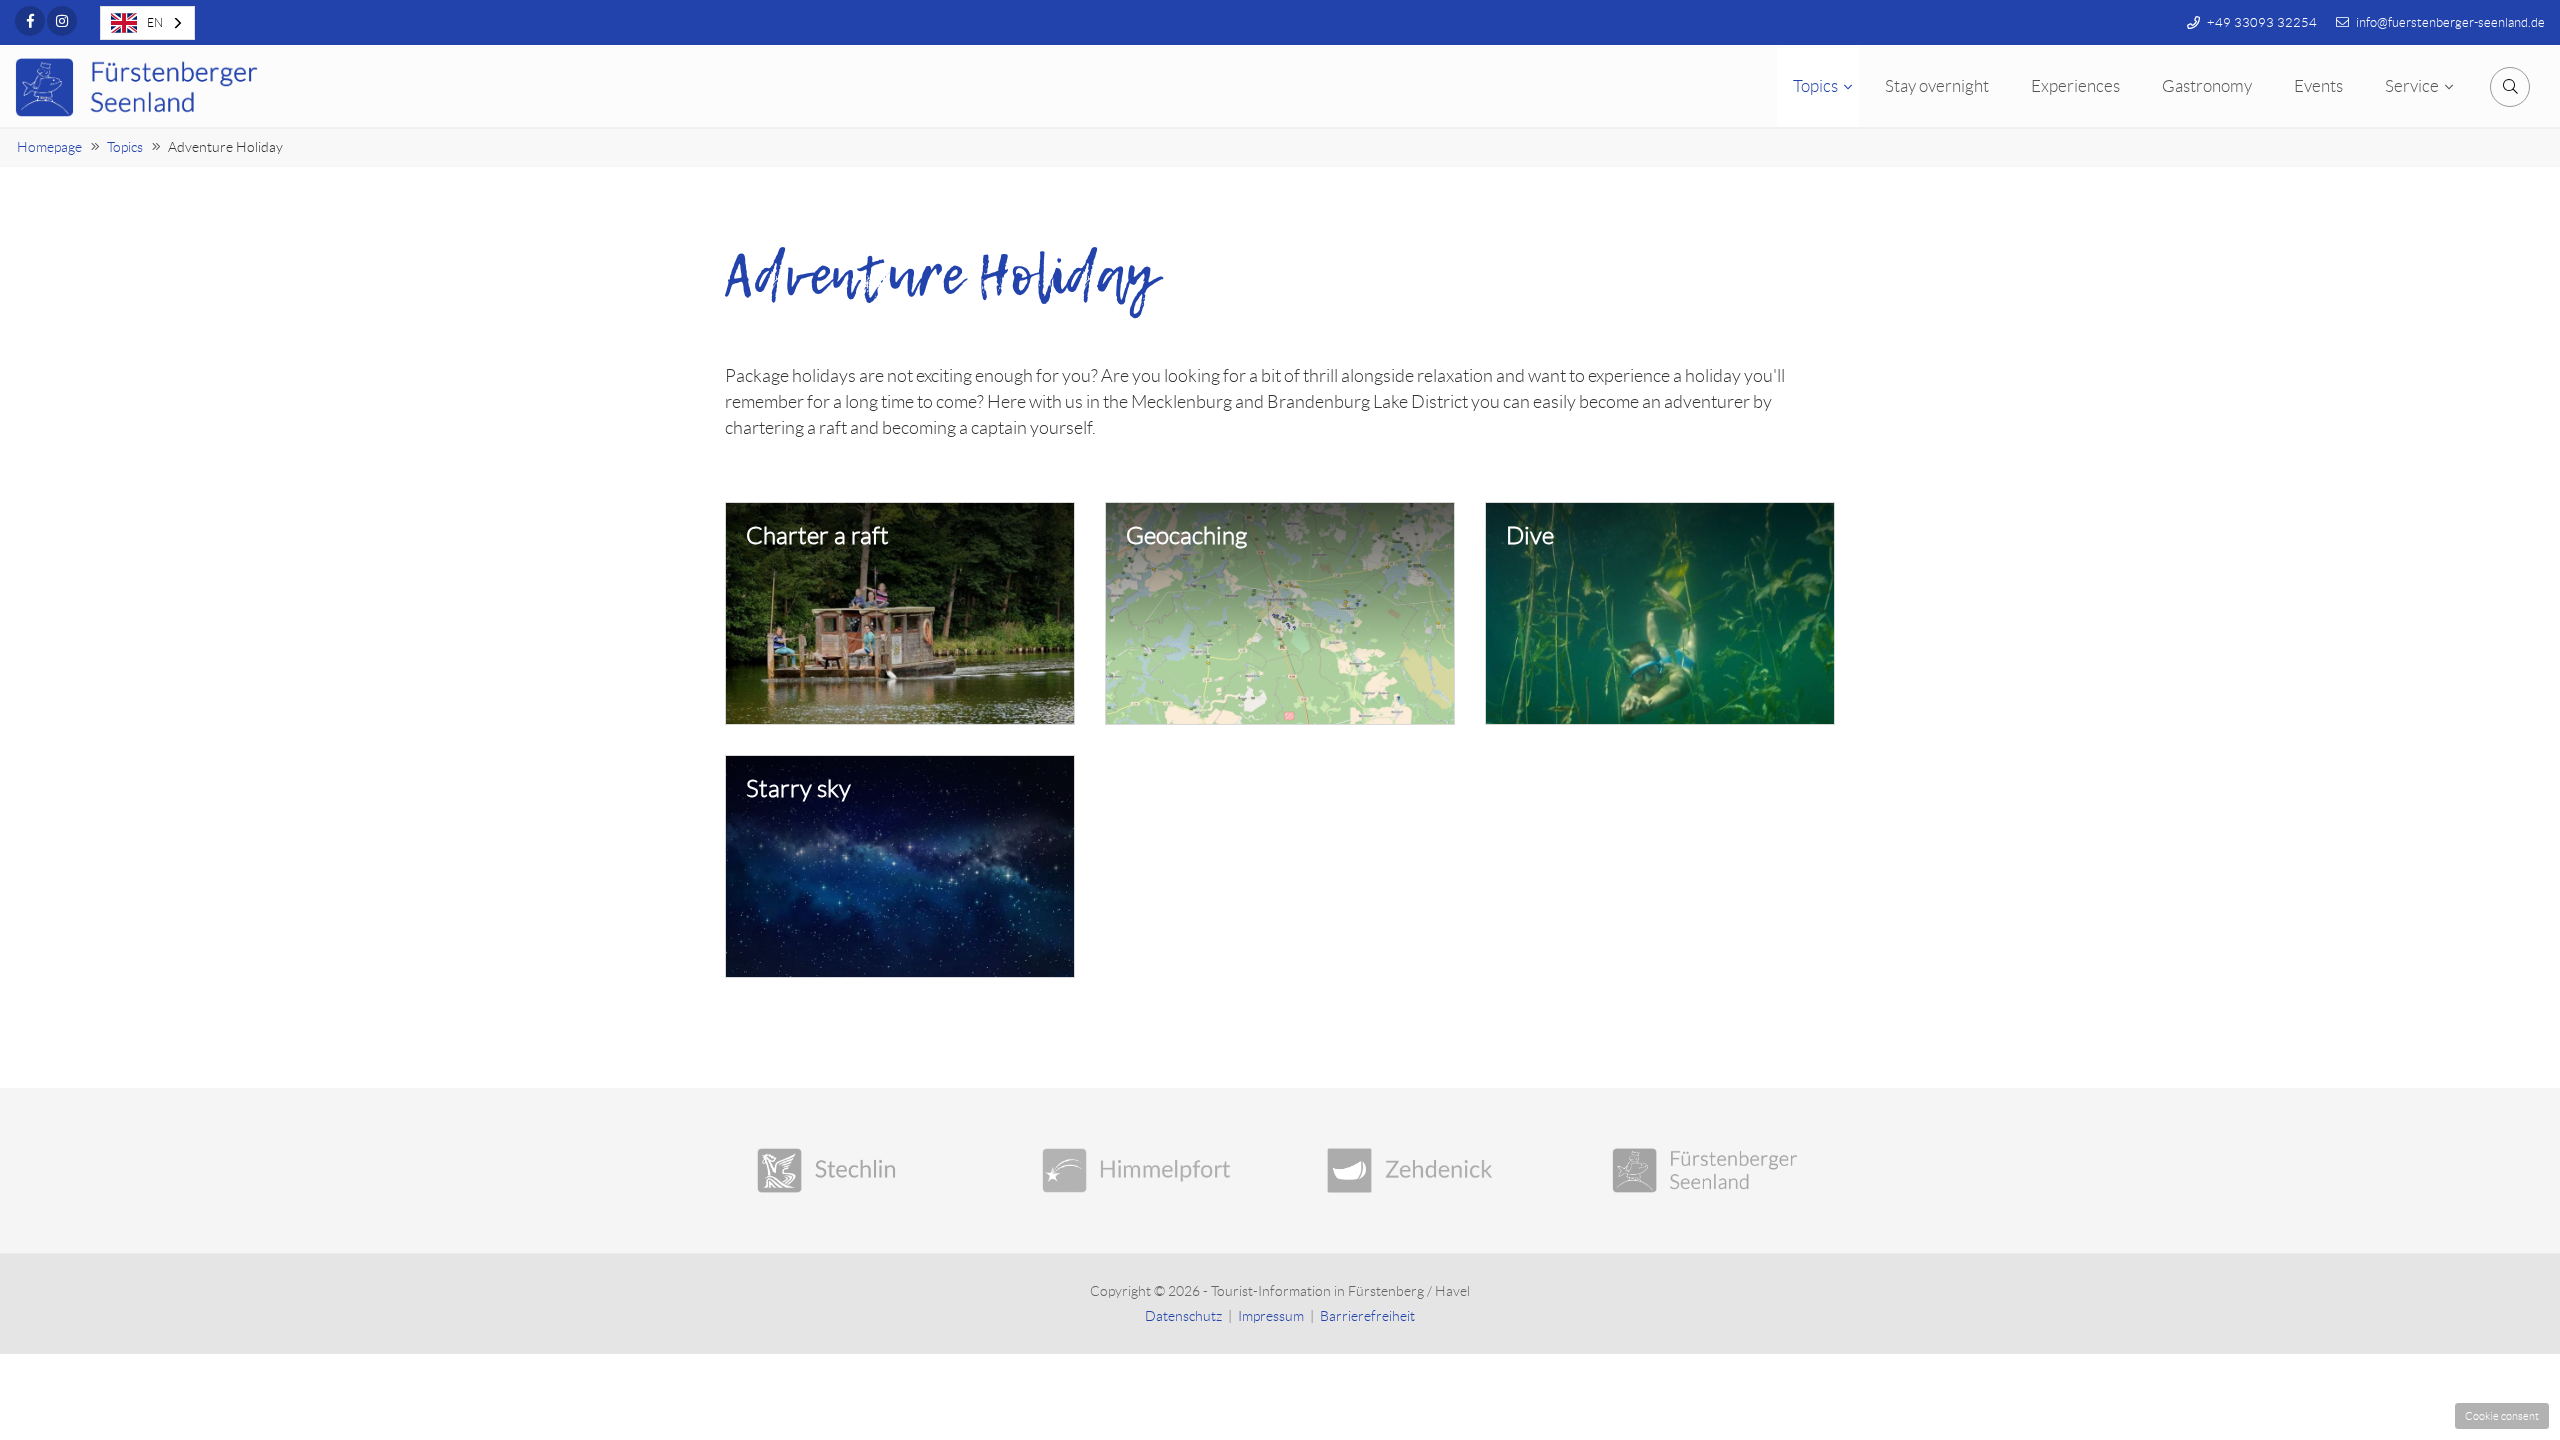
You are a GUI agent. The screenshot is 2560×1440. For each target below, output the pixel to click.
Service (2412, 86)
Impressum (1271, 1316)
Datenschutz (1183, 1316)
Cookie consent (2502, 1416)
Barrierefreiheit (1367, 1316)
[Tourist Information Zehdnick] (1422, 1170)
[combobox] (147, 23)
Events (2318, 86)
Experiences (2075, 86)
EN (155, 22)
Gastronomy (2207, 86)
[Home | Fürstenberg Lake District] (140, 87)
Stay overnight (1937, 86)
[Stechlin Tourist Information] (852, 1170)
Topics (1815, 86)
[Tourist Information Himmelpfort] (1137, 1170)
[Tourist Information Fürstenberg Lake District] (1707, 1170)
